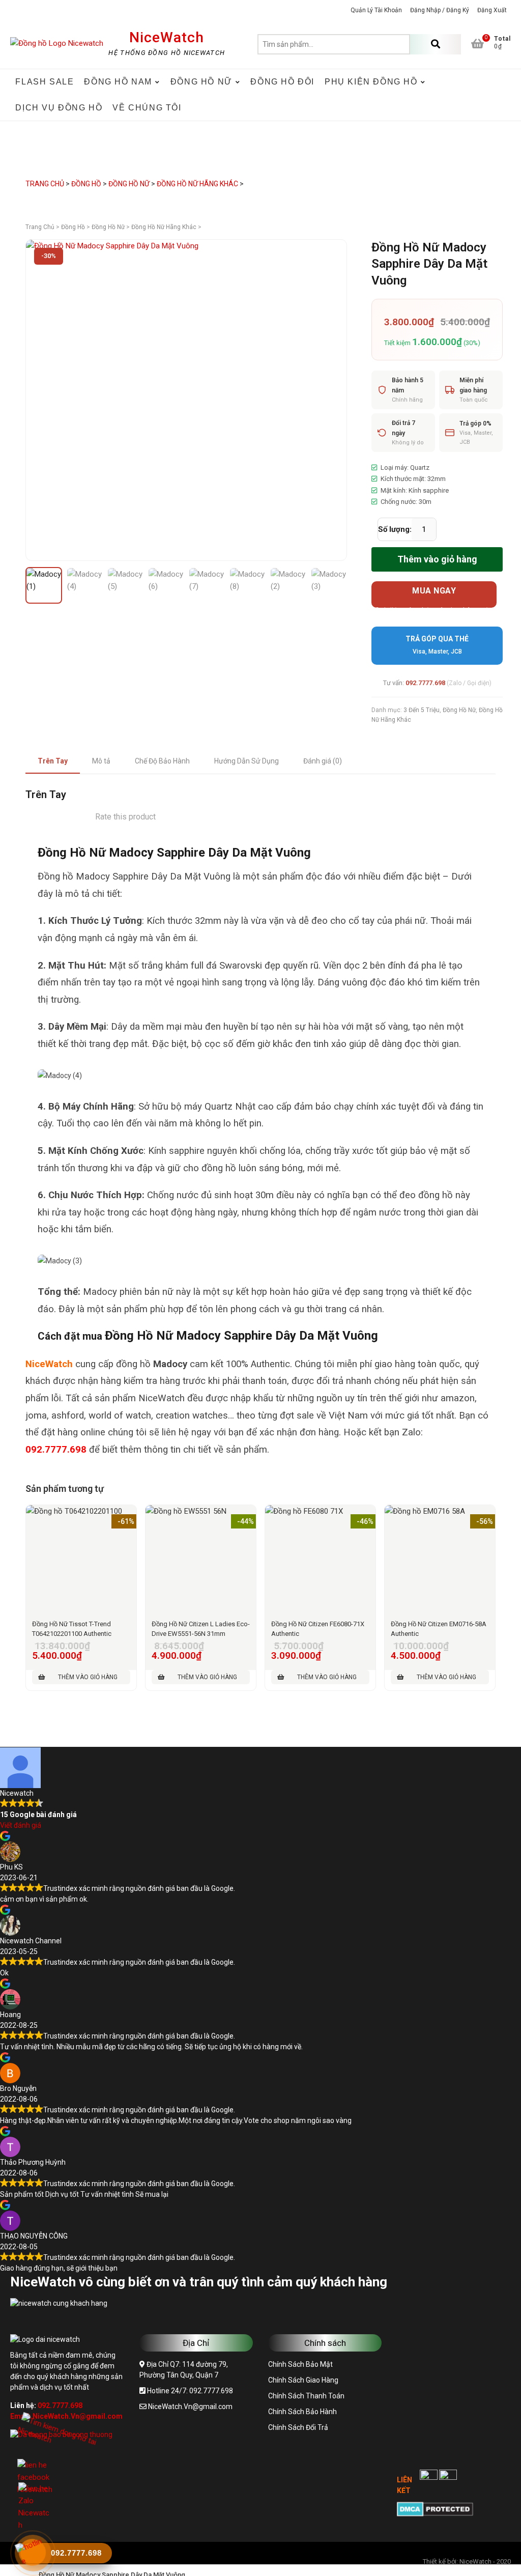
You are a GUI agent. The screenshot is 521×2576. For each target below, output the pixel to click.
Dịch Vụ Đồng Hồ (59, 108)
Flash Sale (45, 82)
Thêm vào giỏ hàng (437, 559)
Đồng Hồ (86, 184)
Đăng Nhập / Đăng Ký (440, 10)
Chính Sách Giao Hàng (303, 2380)
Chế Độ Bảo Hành (162, 761)
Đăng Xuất (492, 10)
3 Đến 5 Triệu (422, 710)
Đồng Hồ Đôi (282, 82)
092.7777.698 (425, 683)
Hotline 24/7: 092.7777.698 (189, 2391)
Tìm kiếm (436, 44)
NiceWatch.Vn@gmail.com (190, 2407)
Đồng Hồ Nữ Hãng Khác (197, 184)
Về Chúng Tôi (147, 108)
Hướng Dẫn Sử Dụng (247, 761)
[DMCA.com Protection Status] (435, 2507)
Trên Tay (53, 761)
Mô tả (101, 761)
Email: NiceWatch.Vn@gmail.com (66, 2416)
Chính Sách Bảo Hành (302, 2412)
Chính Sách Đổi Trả (298, 2427)
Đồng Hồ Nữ (129, 184)
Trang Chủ (45, 184)
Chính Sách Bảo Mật (300, 2364)
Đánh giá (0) (323, 761)
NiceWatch (167, 37)
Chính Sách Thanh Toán (306, 2396)
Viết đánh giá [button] (21, 1825)
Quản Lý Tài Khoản (376, 10)
